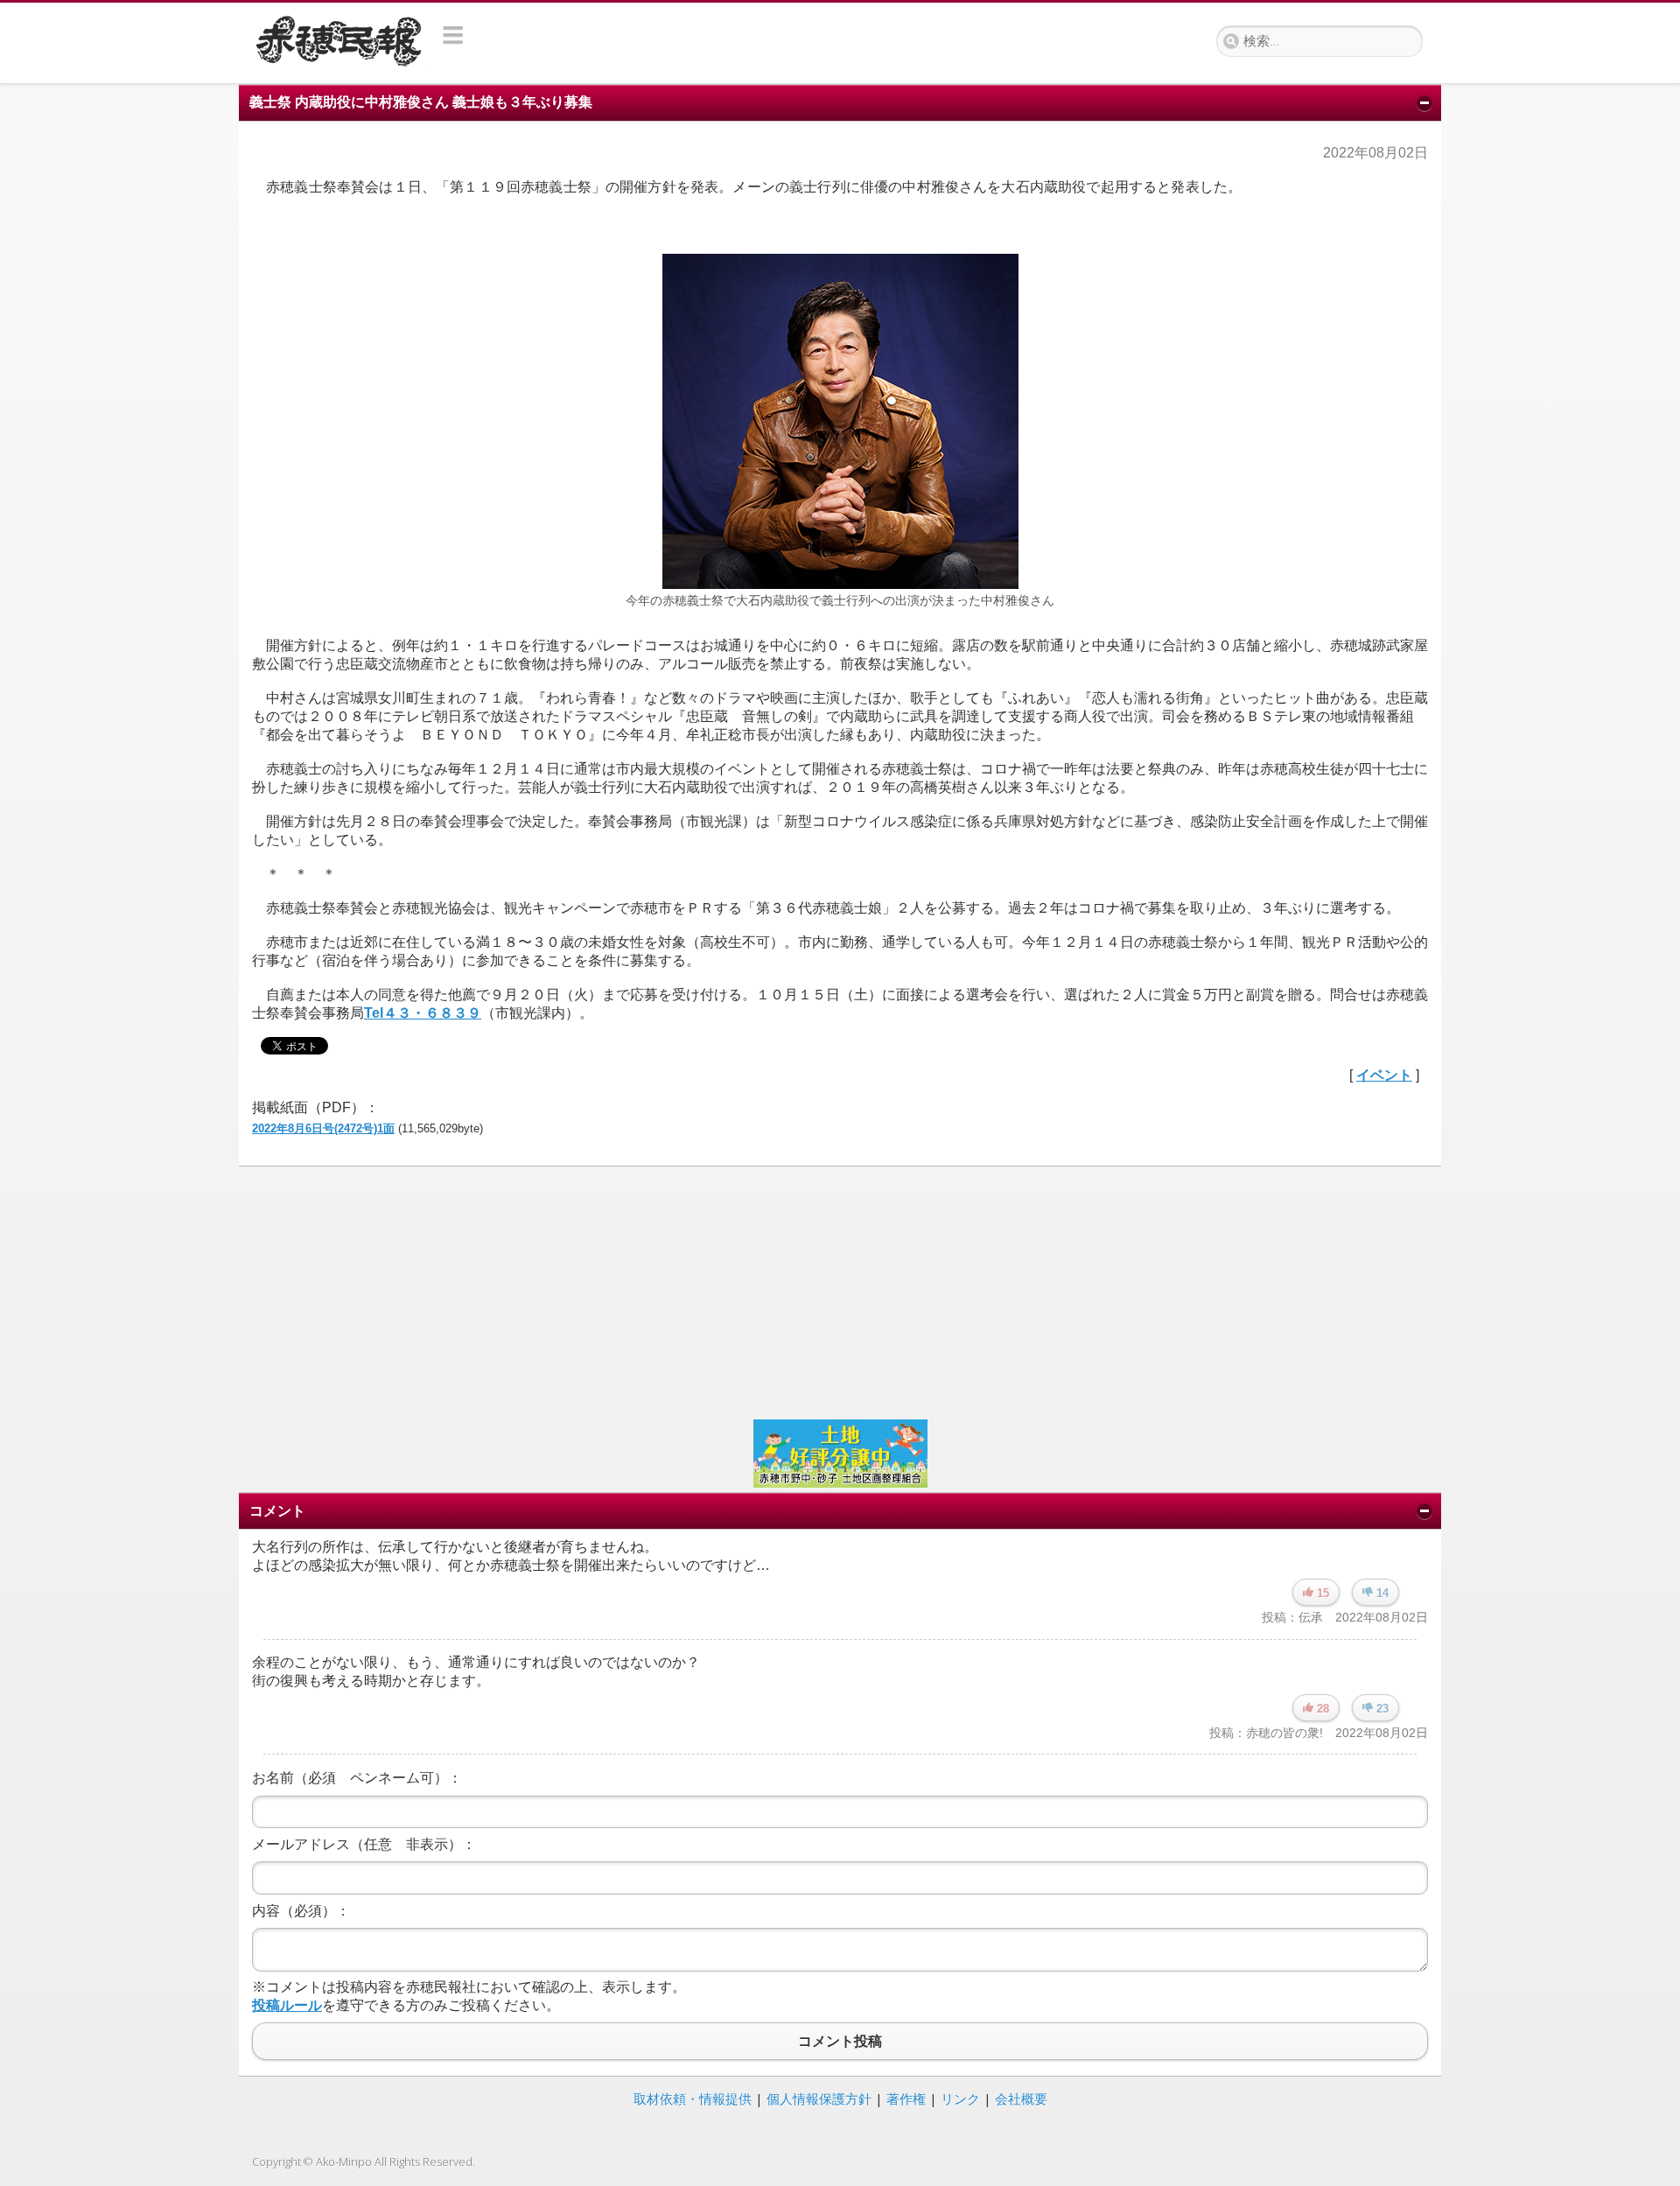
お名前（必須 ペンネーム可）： (357, 1778)
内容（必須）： (301, 1911)
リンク (960, 2098)
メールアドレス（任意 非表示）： (364, 1844)
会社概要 (1021, 2098)
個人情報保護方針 (819, 2098)
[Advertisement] (777, 1291)
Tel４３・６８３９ (423, 1013)
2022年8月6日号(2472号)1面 (323, 1128)
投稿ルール (287, 2005)
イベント (1384, 1075)
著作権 (906, 2098)
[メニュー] (454, 35)
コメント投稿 (840, 2041)
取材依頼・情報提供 (693, 2098)
